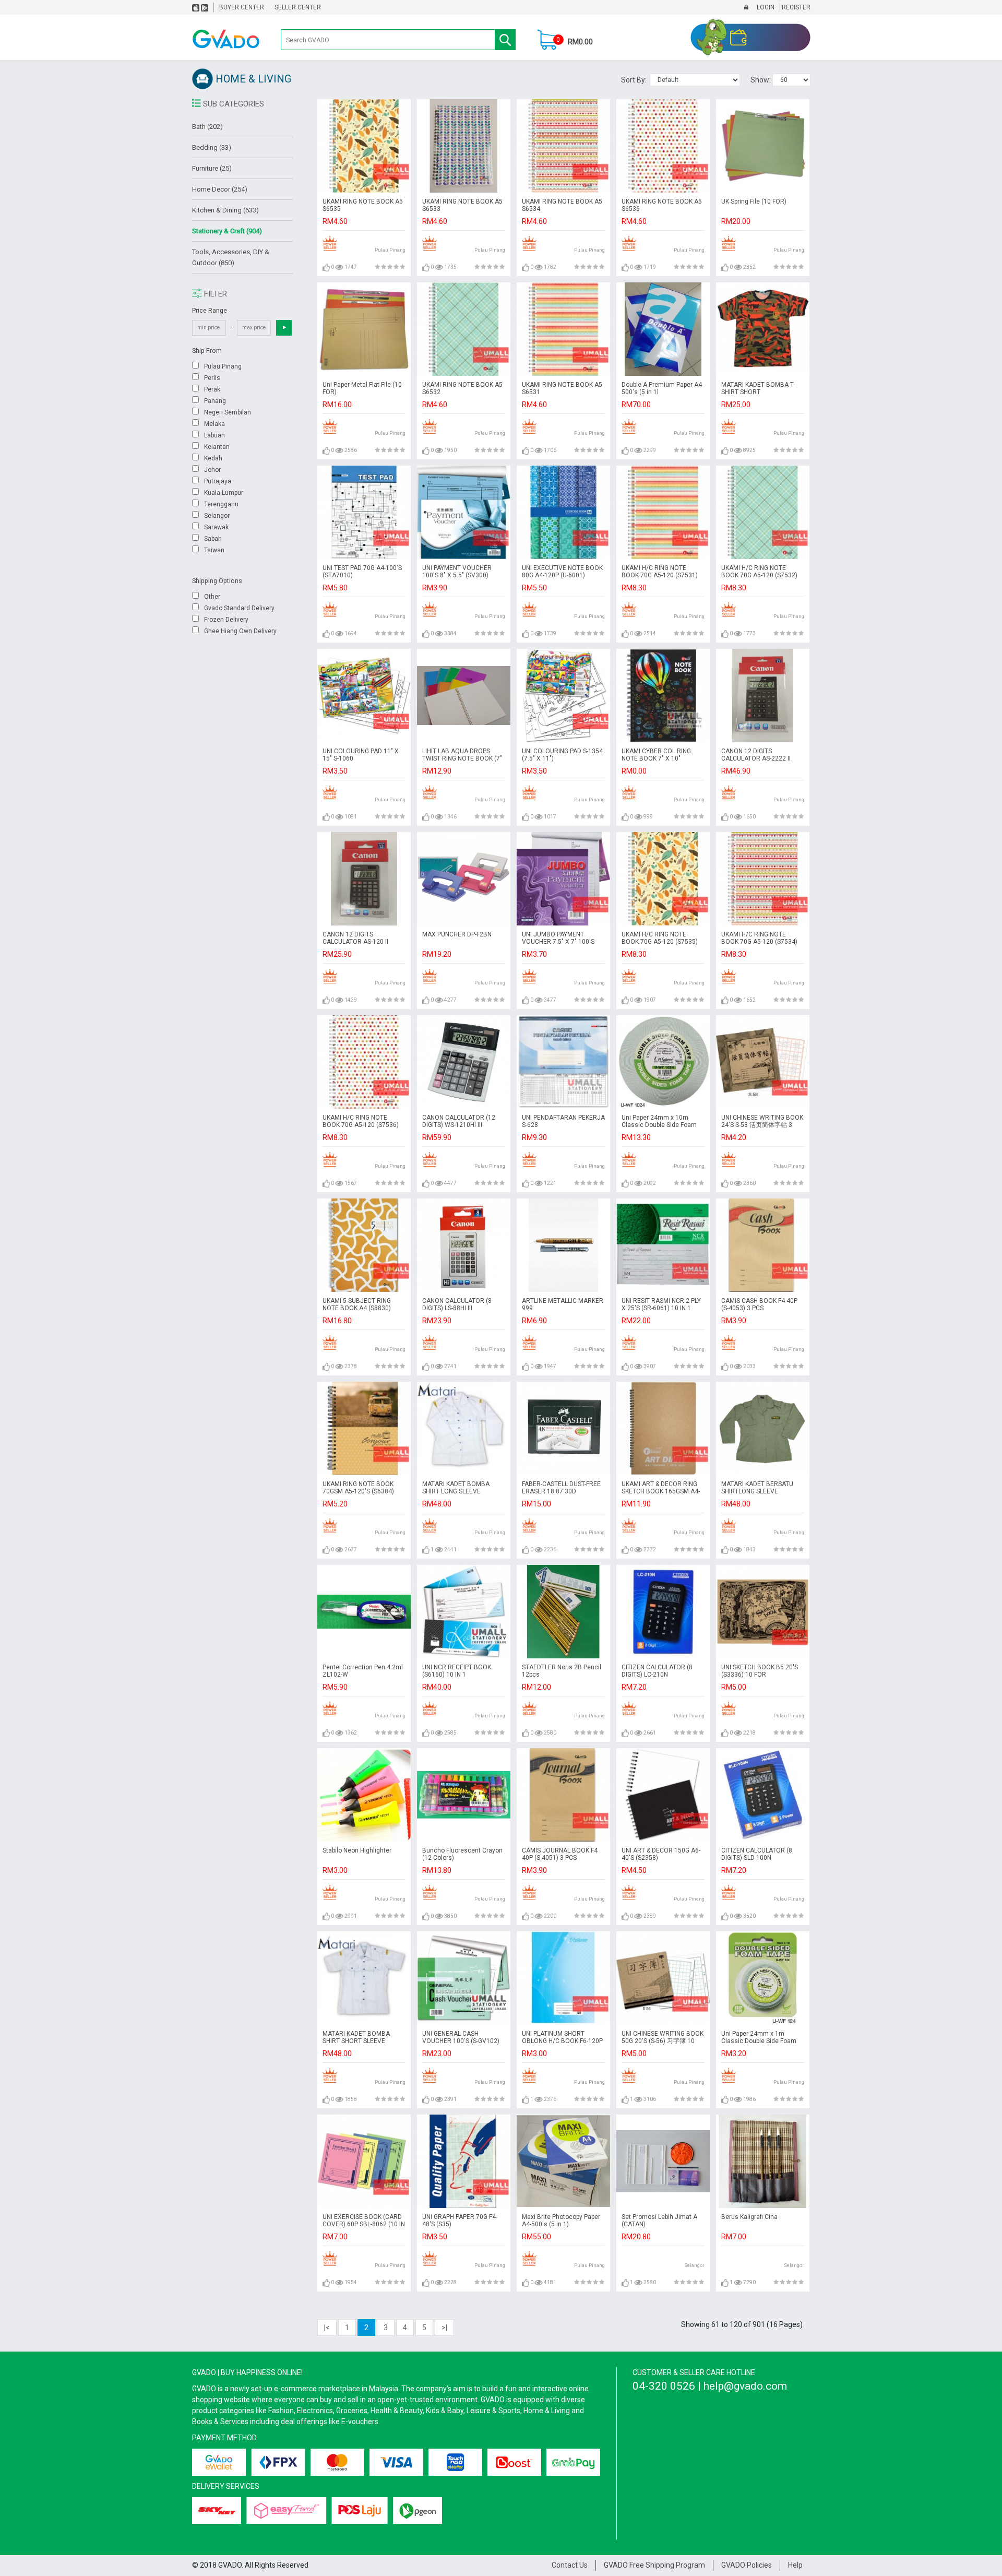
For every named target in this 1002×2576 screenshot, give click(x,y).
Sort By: (635, 80)
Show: (761, 80)
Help (795, 2565)
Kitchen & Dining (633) (225, 210)
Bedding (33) (212, 147)
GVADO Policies (747, 2565)
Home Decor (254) (220, 189)
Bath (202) (207, 127)
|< (327, 2328)
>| (444, 2328)
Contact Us (570, 2565)
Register (795, 7)
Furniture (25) (212, 168)
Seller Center (298, 7)
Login (765, 7)
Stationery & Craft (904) (227, 231)
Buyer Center (242, 7)
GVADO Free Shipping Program (654, 2565)
